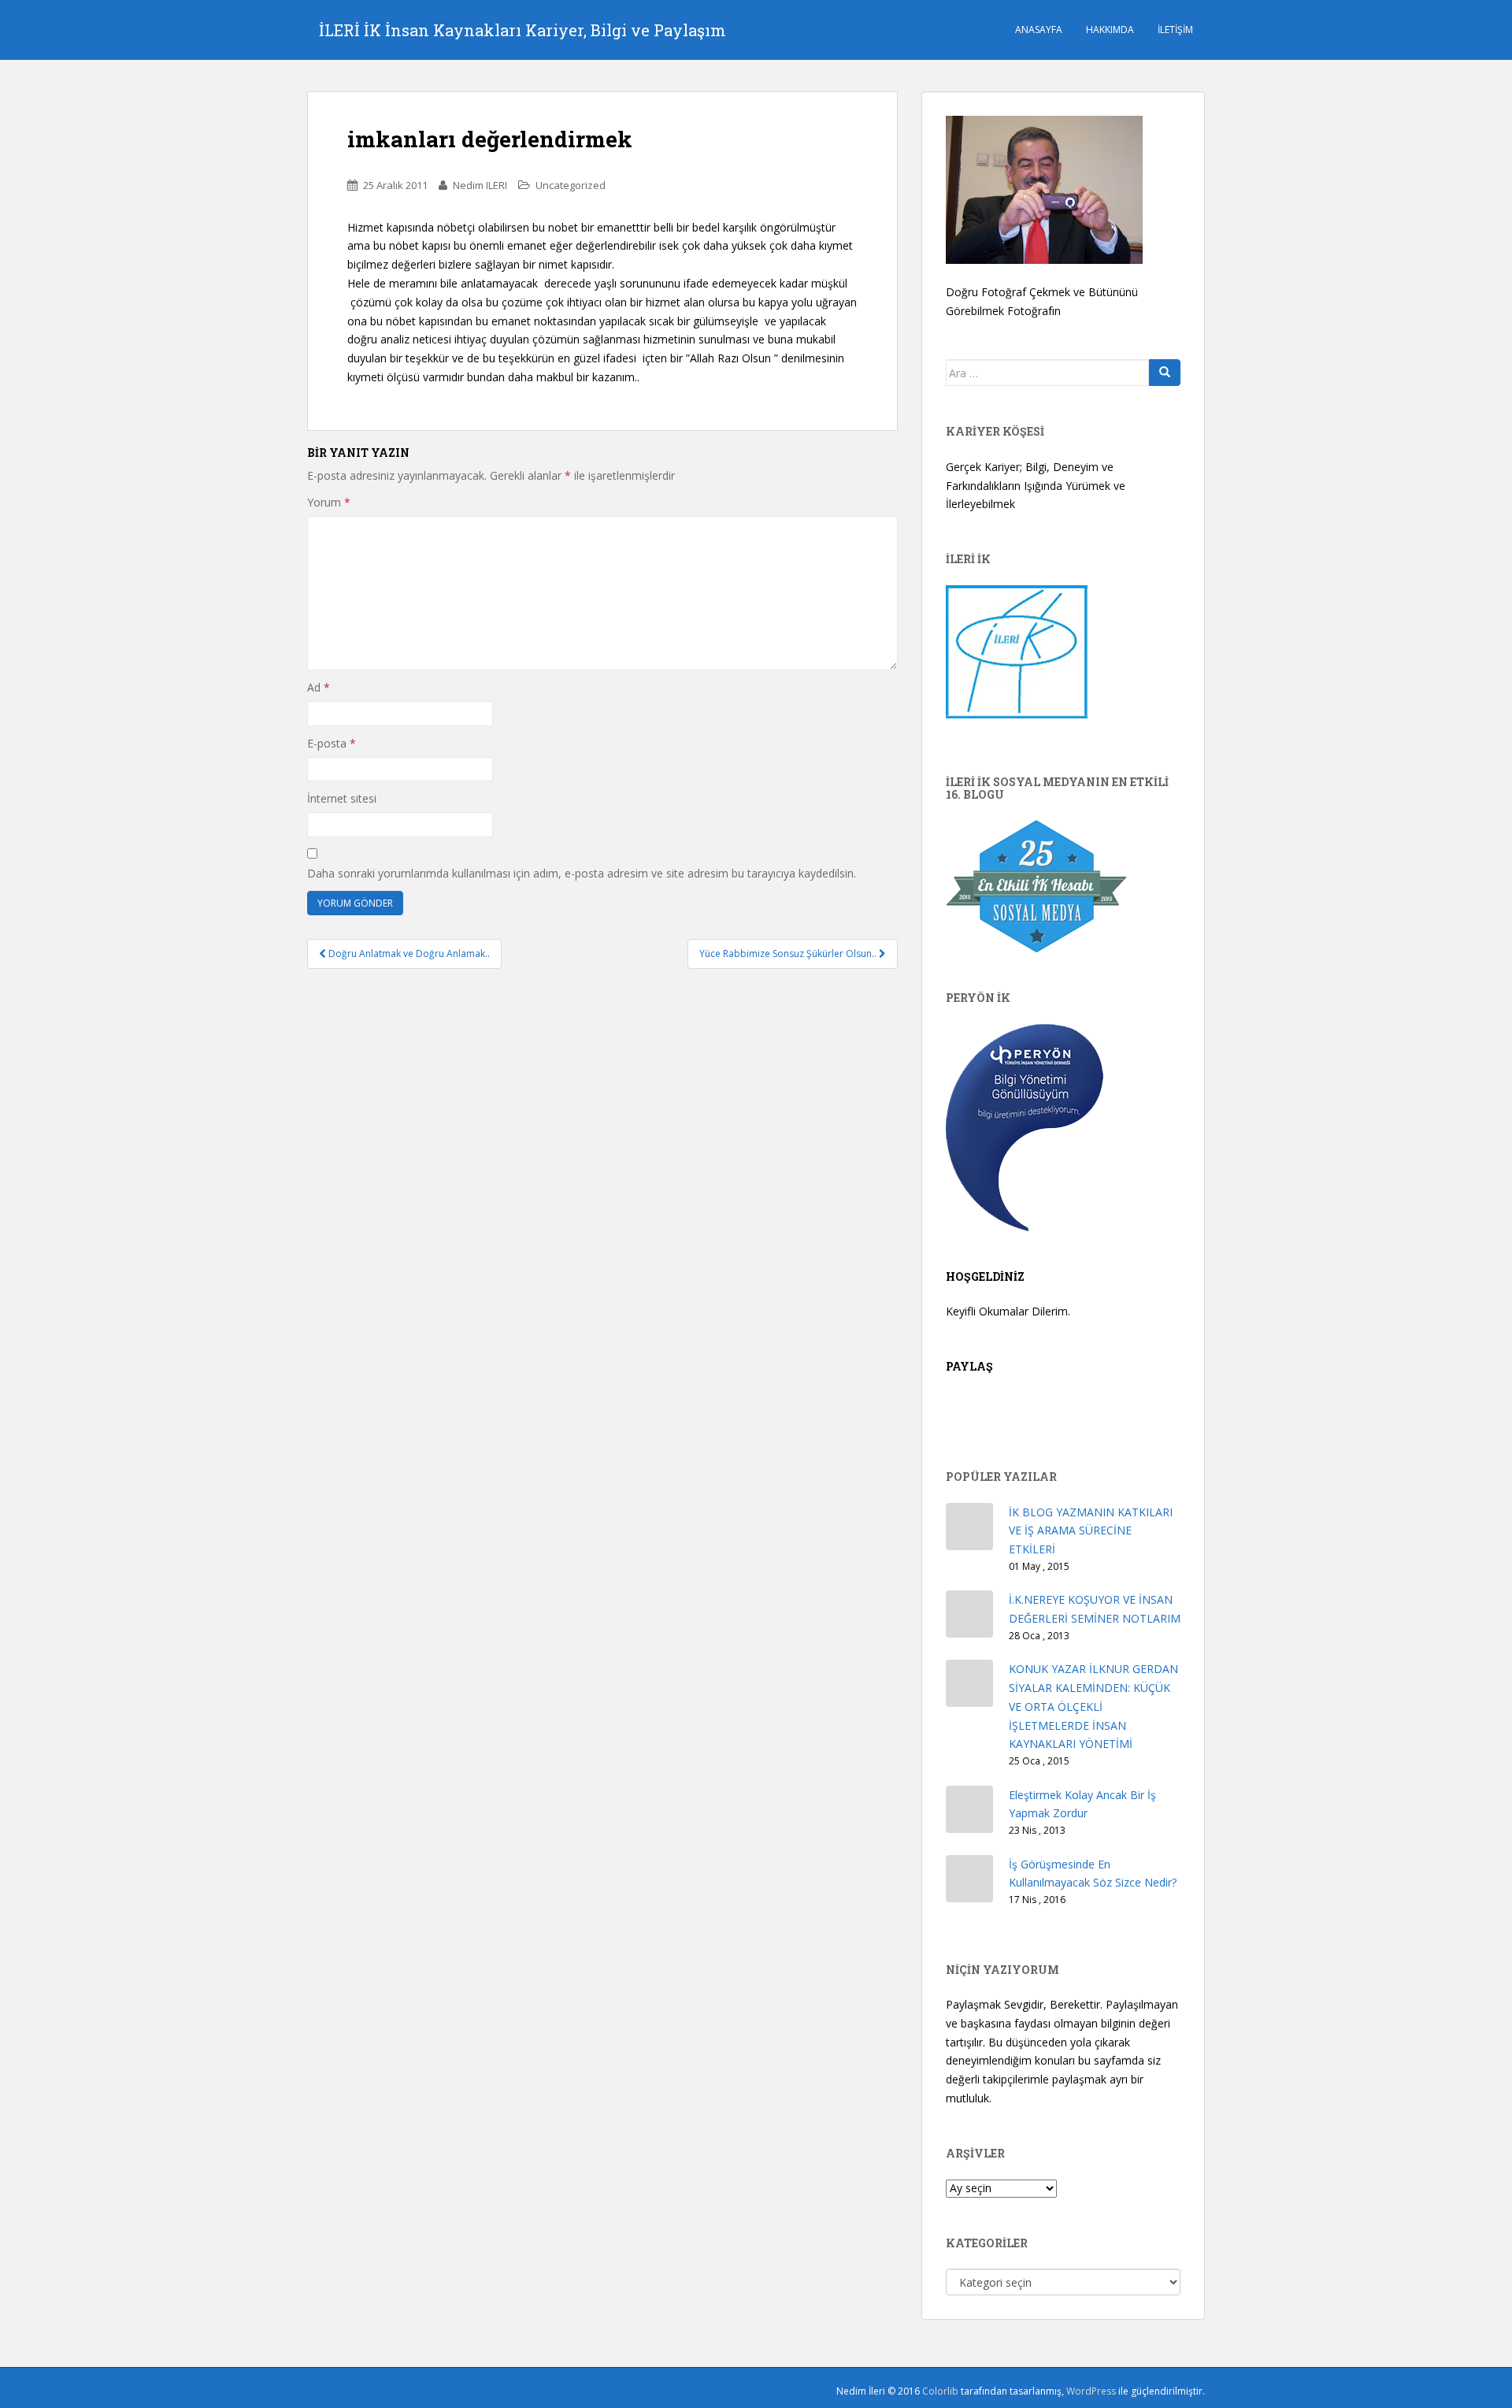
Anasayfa (1039, 30)
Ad (319, 687)
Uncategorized (571, 185)
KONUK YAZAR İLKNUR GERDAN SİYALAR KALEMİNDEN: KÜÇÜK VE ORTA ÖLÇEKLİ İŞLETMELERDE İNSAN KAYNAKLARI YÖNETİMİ (1093, 1706)
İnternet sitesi (342, 798)
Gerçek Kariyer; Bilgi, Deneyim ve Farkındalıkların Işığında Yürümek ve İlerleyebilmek (1036, 486)
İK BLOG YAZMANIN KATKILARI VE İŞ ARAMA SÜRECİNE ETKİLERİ (1091, 1531)
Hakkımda (1110, 30)
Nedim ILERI (480, 185)
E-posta (332, 743)
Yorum (329, 502)
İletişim (1175, 30)
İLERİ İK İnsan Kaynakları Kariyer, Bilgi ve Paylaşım (523, 30)
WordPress (1091, 2391)
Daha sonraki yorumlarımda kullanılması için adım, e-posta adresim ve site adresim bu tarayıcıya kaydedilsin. (582, 873)
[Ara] (1165, 373)
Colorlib (940, 2391)
